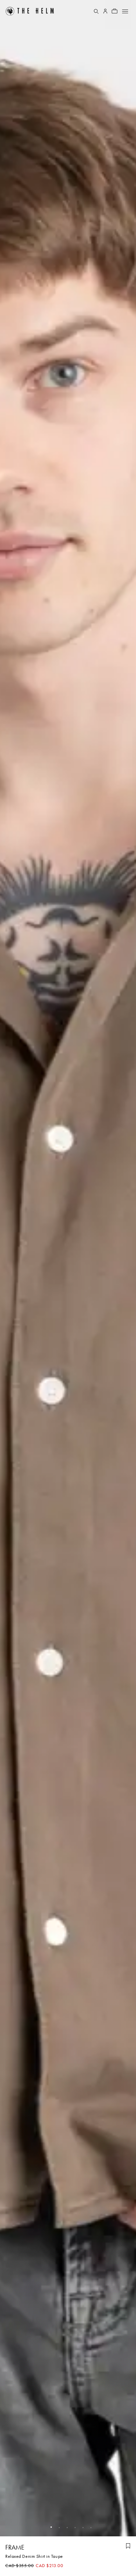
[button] (48, 2527)
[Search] (96, 11)
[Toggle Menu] (125, 11)
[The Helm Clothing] (34, 11)
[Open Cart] (115, 11)
